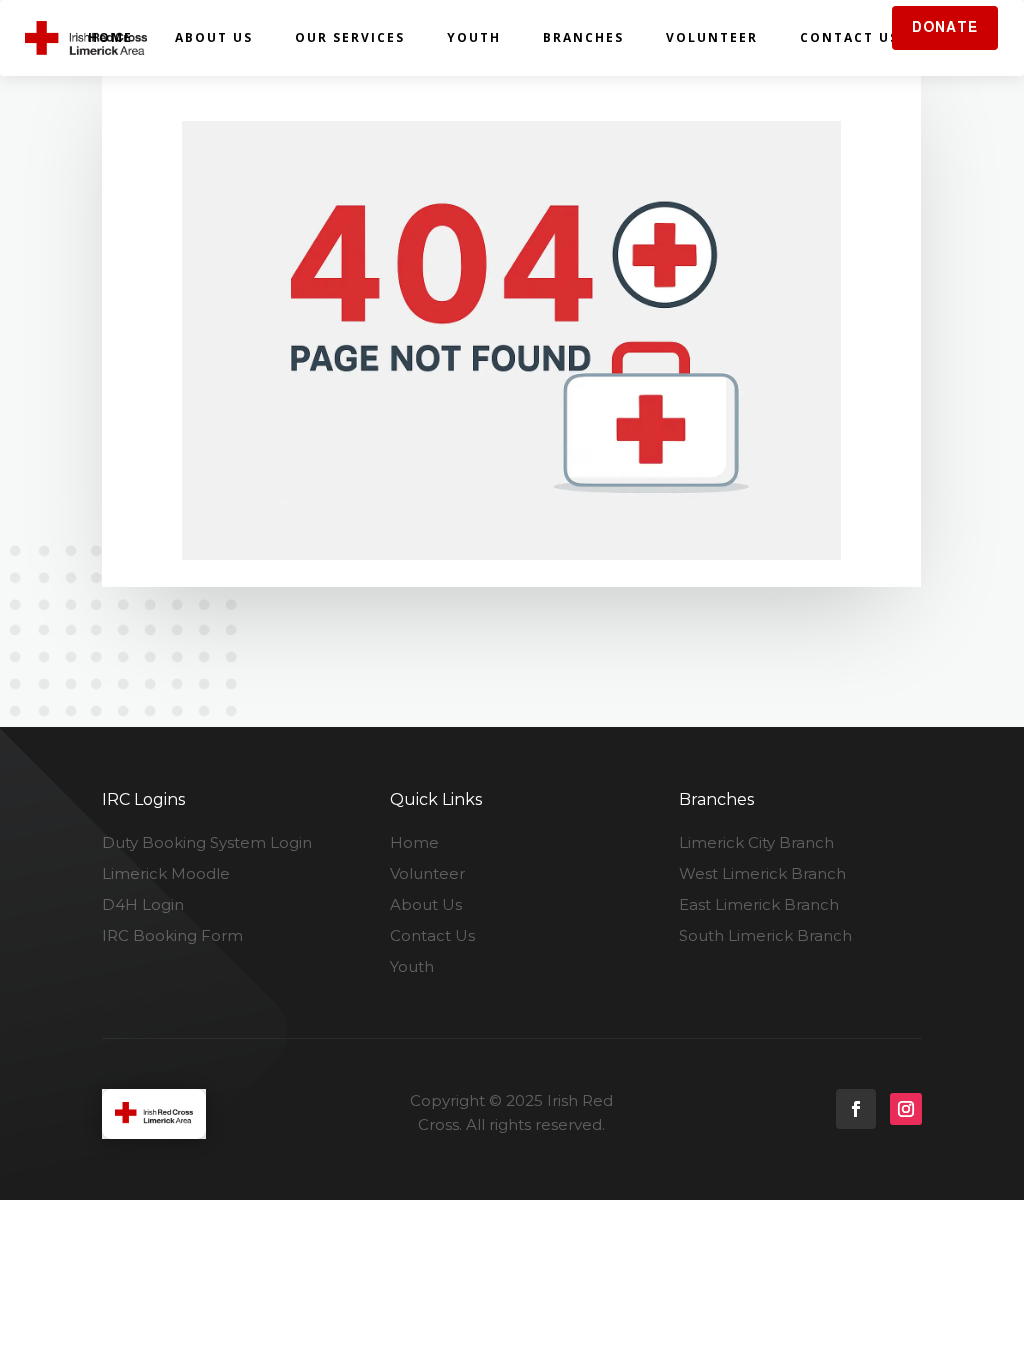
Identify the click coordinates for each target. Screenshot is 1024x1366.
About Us (214, 37)
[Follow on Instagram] (906, 1109)
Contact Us (849, 37)
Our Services (350, 37)
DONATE (945, 27)
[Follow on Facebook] (856, 1109)
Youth (474, 37)
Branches (583, 37)
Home (110, 37)
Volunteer (712, 37)
